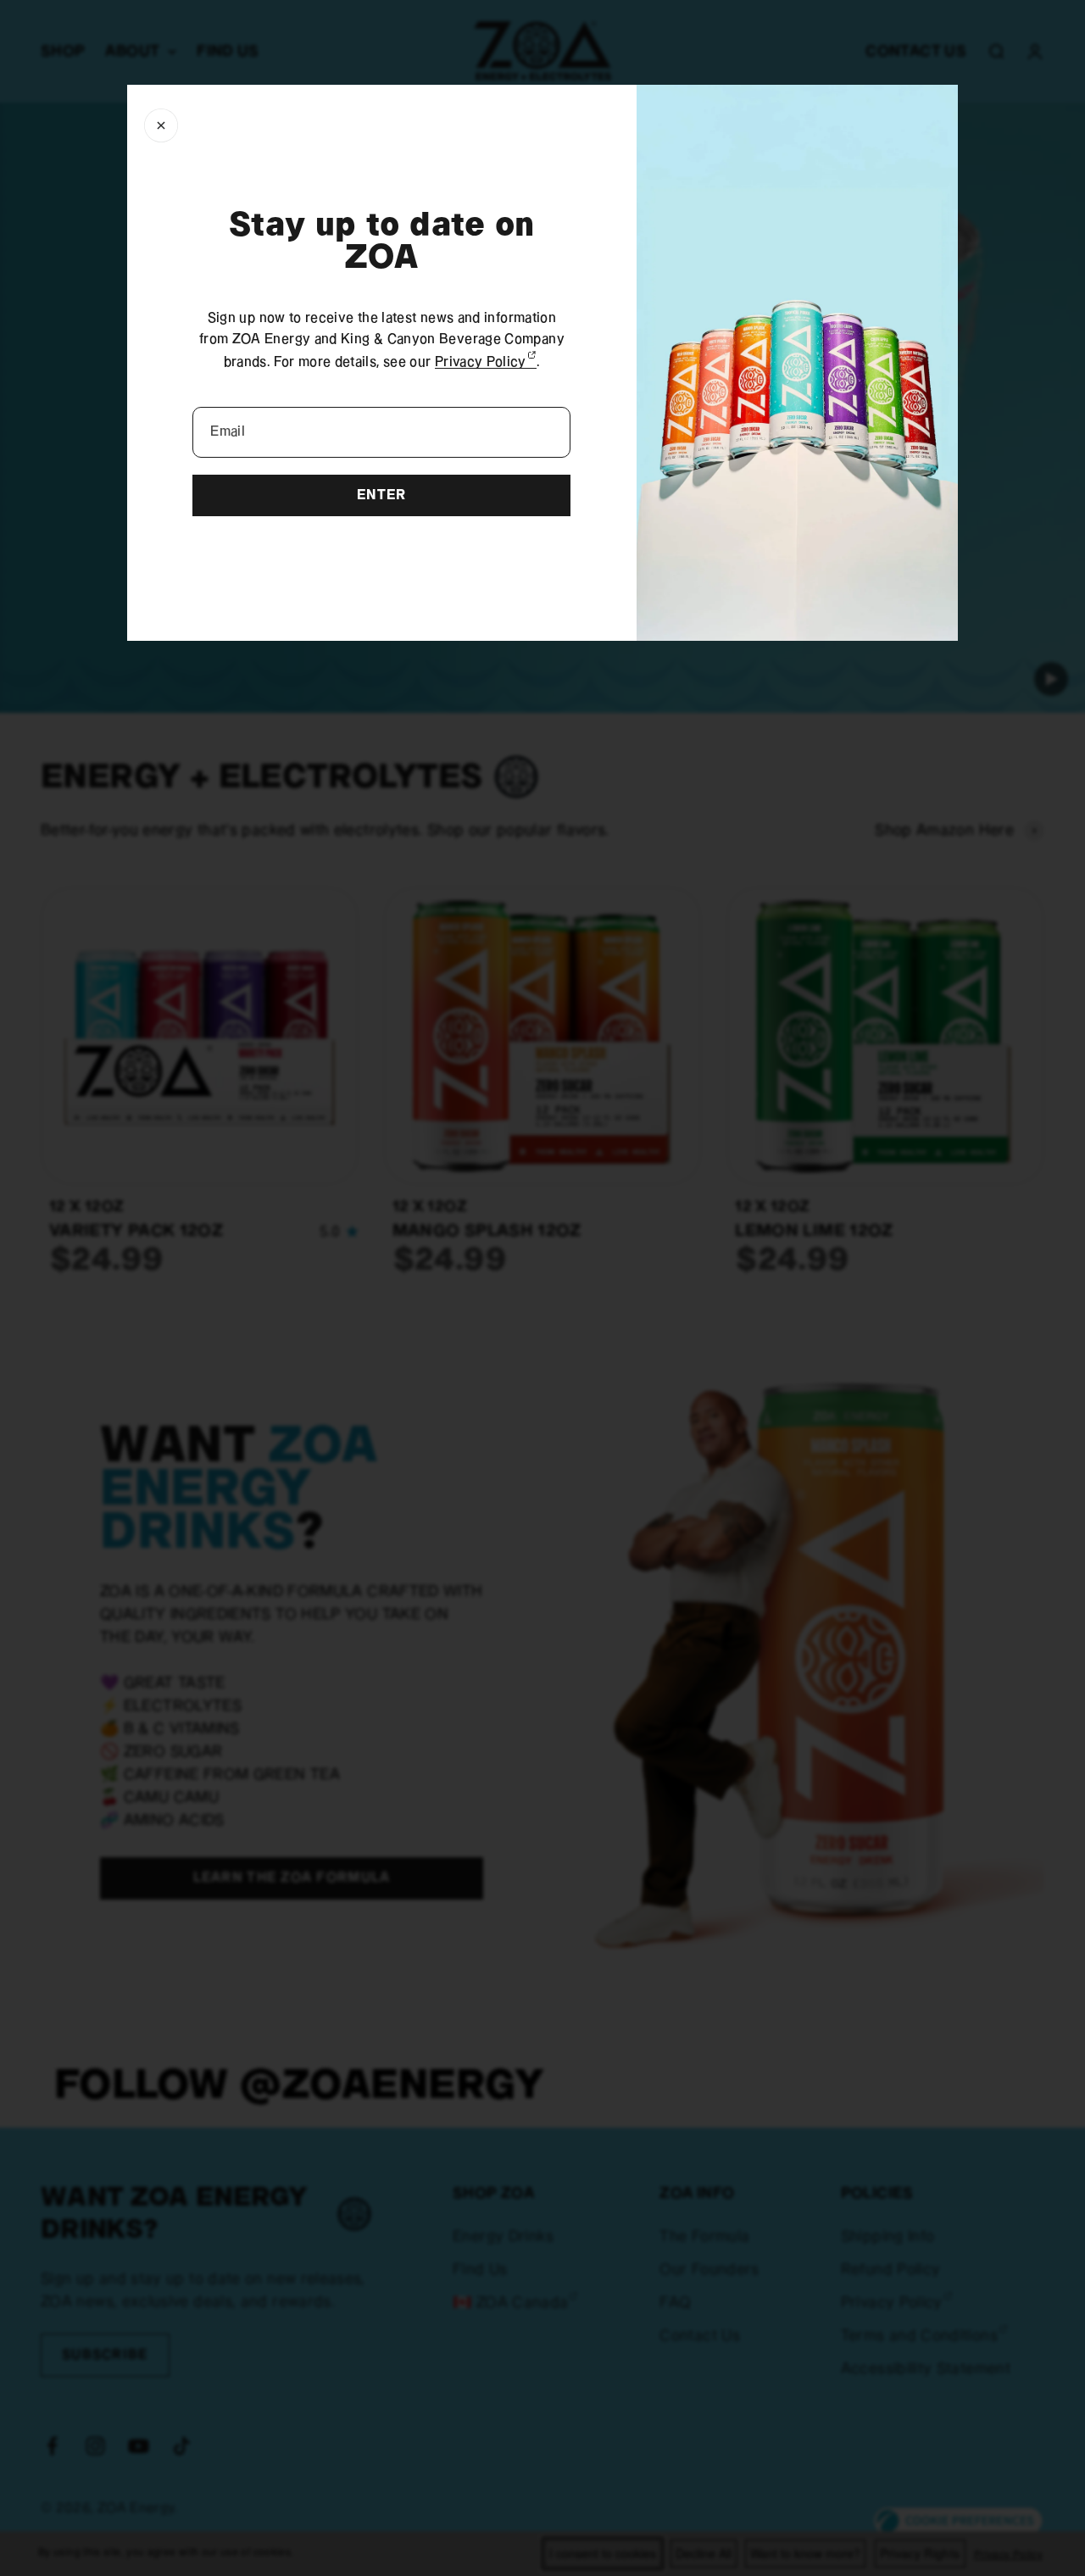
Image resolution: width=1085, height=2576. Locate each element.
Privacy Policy (486, 362)
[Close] (161, 125)
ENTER (381, 495)
